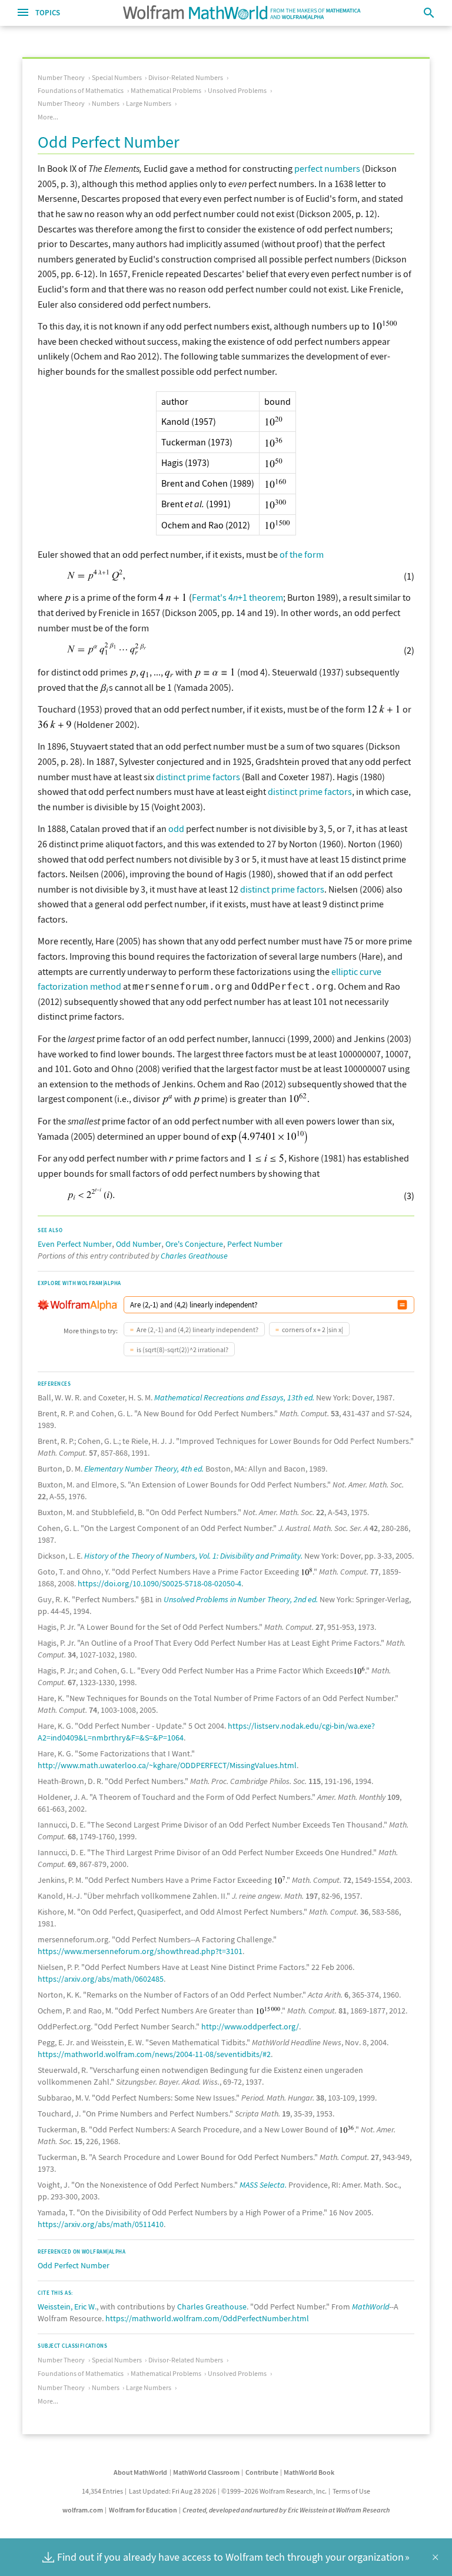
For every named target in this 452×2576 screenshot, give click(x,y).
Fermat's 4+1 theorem (237, 597)
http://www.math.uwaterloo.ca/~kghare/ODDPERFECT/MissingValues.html (167, 1765)
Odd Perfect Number (74, 2265)
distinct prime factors (198, 777)
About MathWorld (140, 2472)
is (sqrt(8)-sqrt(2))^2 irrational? (182, 1349)
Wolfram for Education (143, 2510)
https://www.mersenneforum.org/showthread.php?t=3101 (140, 1951)
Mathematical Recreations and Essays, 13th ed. (234, 1397)
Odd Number (139, 1244)
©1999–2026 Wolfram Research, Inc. (274, 2491)
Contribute (262, 2472)
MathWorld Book (309, 2472)
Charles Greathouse (194, 1256)
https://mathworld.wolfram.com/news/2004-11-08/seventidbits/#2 (154, 2054)
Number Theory (61, 77)
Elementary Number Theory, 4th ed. (144, 1469)
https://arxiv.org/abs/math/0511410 (101, 2224)
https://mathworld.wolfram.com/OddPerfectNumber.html (207, 2318)
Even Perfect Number (75, 1244)
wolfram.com (83, 2510)
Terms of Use (351, 2491)
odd (176, 828)
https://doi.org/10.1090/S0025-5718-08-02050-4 (159, 1583)
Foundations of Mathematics (81, 90)
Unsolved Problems (237, 90)
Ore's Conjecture (194, 1244)
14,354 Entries (102, 2491)
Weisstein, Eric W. (67, 2307)
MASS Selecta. (263, 2185)
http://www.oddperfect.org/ (250, 2026)
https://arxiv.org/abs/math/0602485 (101, 1979)
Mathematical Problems (166, 90)
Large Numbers (149, 103)
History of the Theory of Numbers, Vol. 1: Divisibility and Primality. (193, 1556)
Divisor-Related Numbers (186, 77)
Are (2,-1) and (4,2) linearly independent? (197, 1329)
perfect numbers (327, 168)
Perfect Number (255, 1244)
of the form (302, 554)
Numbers (106, 103)
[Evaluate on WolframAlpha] (402, 1305)
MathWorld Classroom (206, 2472)
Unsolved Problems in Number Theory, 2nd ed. (241, 1599)
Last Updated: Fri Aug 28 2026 (172, 2491)
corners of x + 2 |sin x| (313, 1329)
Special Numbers (117, 77)
